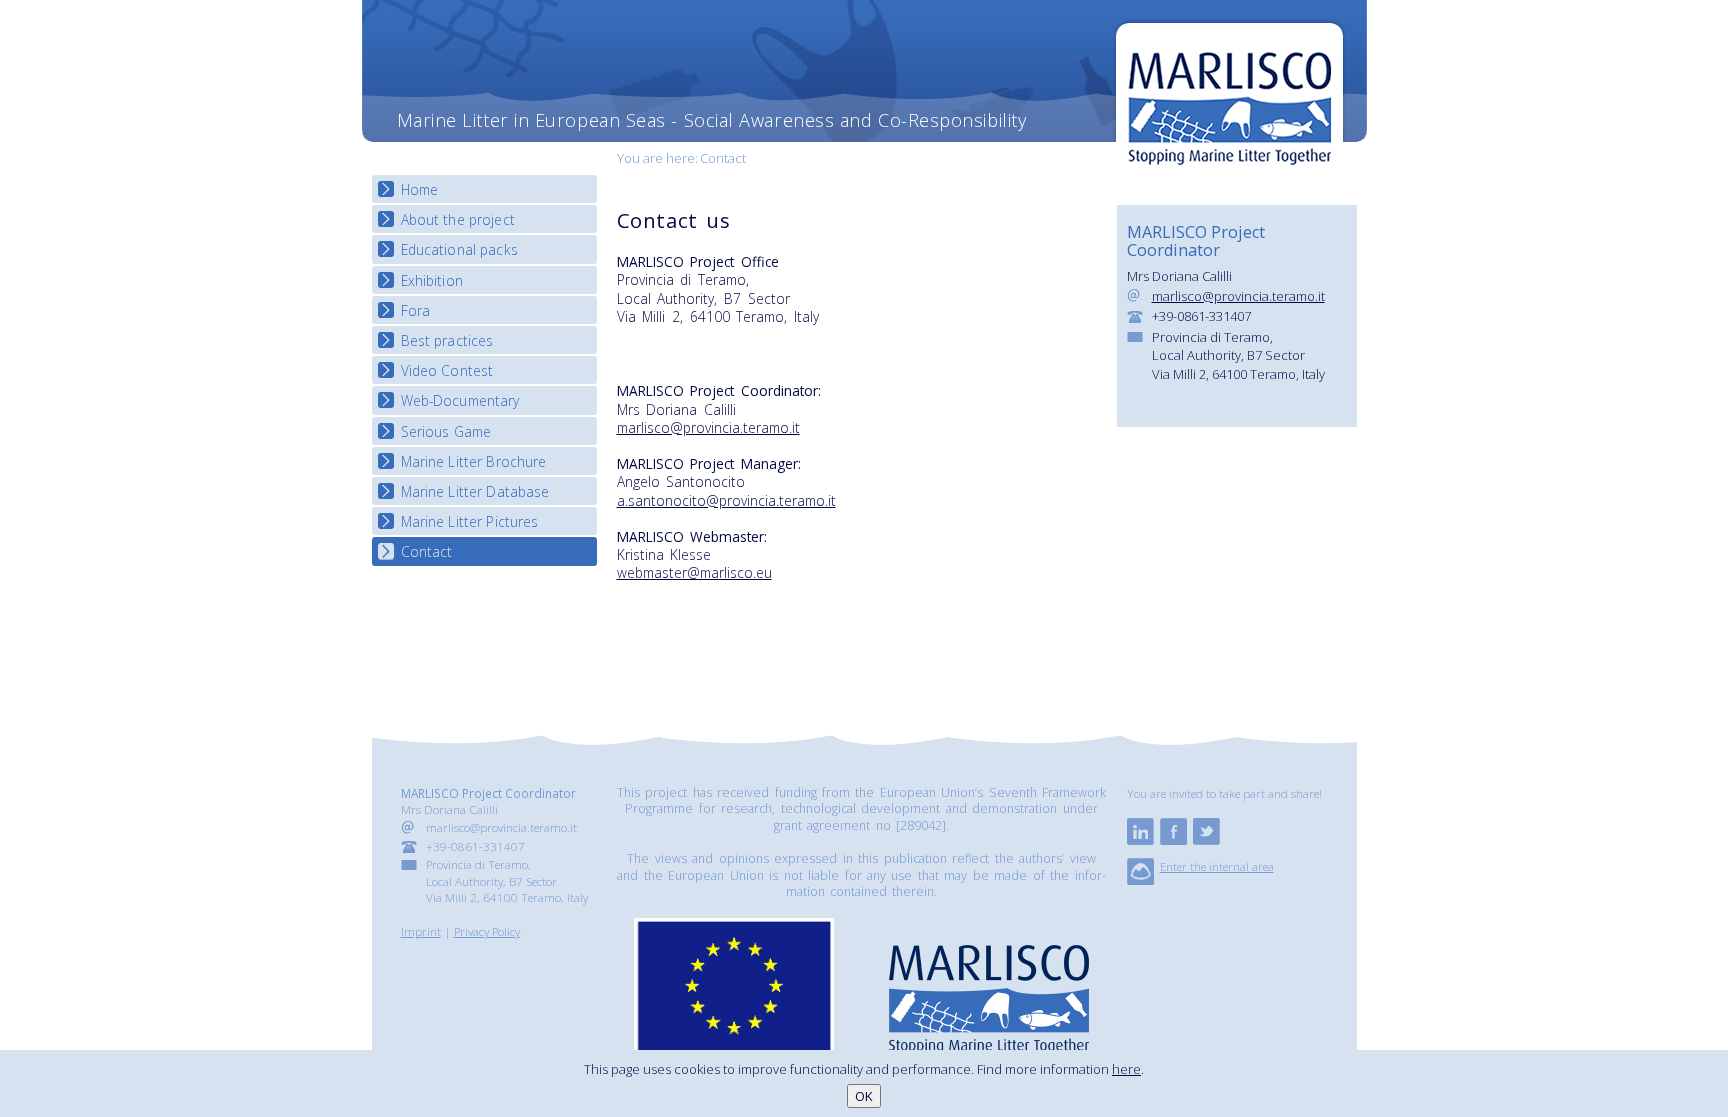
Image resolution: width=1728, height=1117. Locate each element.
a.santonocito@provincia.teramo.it (726, 500)
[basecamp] (1140, 880)
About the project (458, 219)
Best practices (447, 340)
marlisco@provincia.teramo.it (708, 427)
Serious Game (446, 431)
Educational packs (459, 249)
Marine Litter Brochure (474, 461)
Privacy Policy (487, 931)
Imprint (421, 931)
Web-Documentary (460, 400)
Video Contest (447, 370)
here (1126, 1069)
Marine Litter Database (475, 491)
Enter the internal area (1217, 866)
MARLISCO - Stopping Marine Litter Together (1229, 97)
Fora (416, 310)
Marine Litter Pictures (470, 521)
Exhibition (432, 280)
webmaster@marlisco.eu (694, 572)
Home (420, 189)
